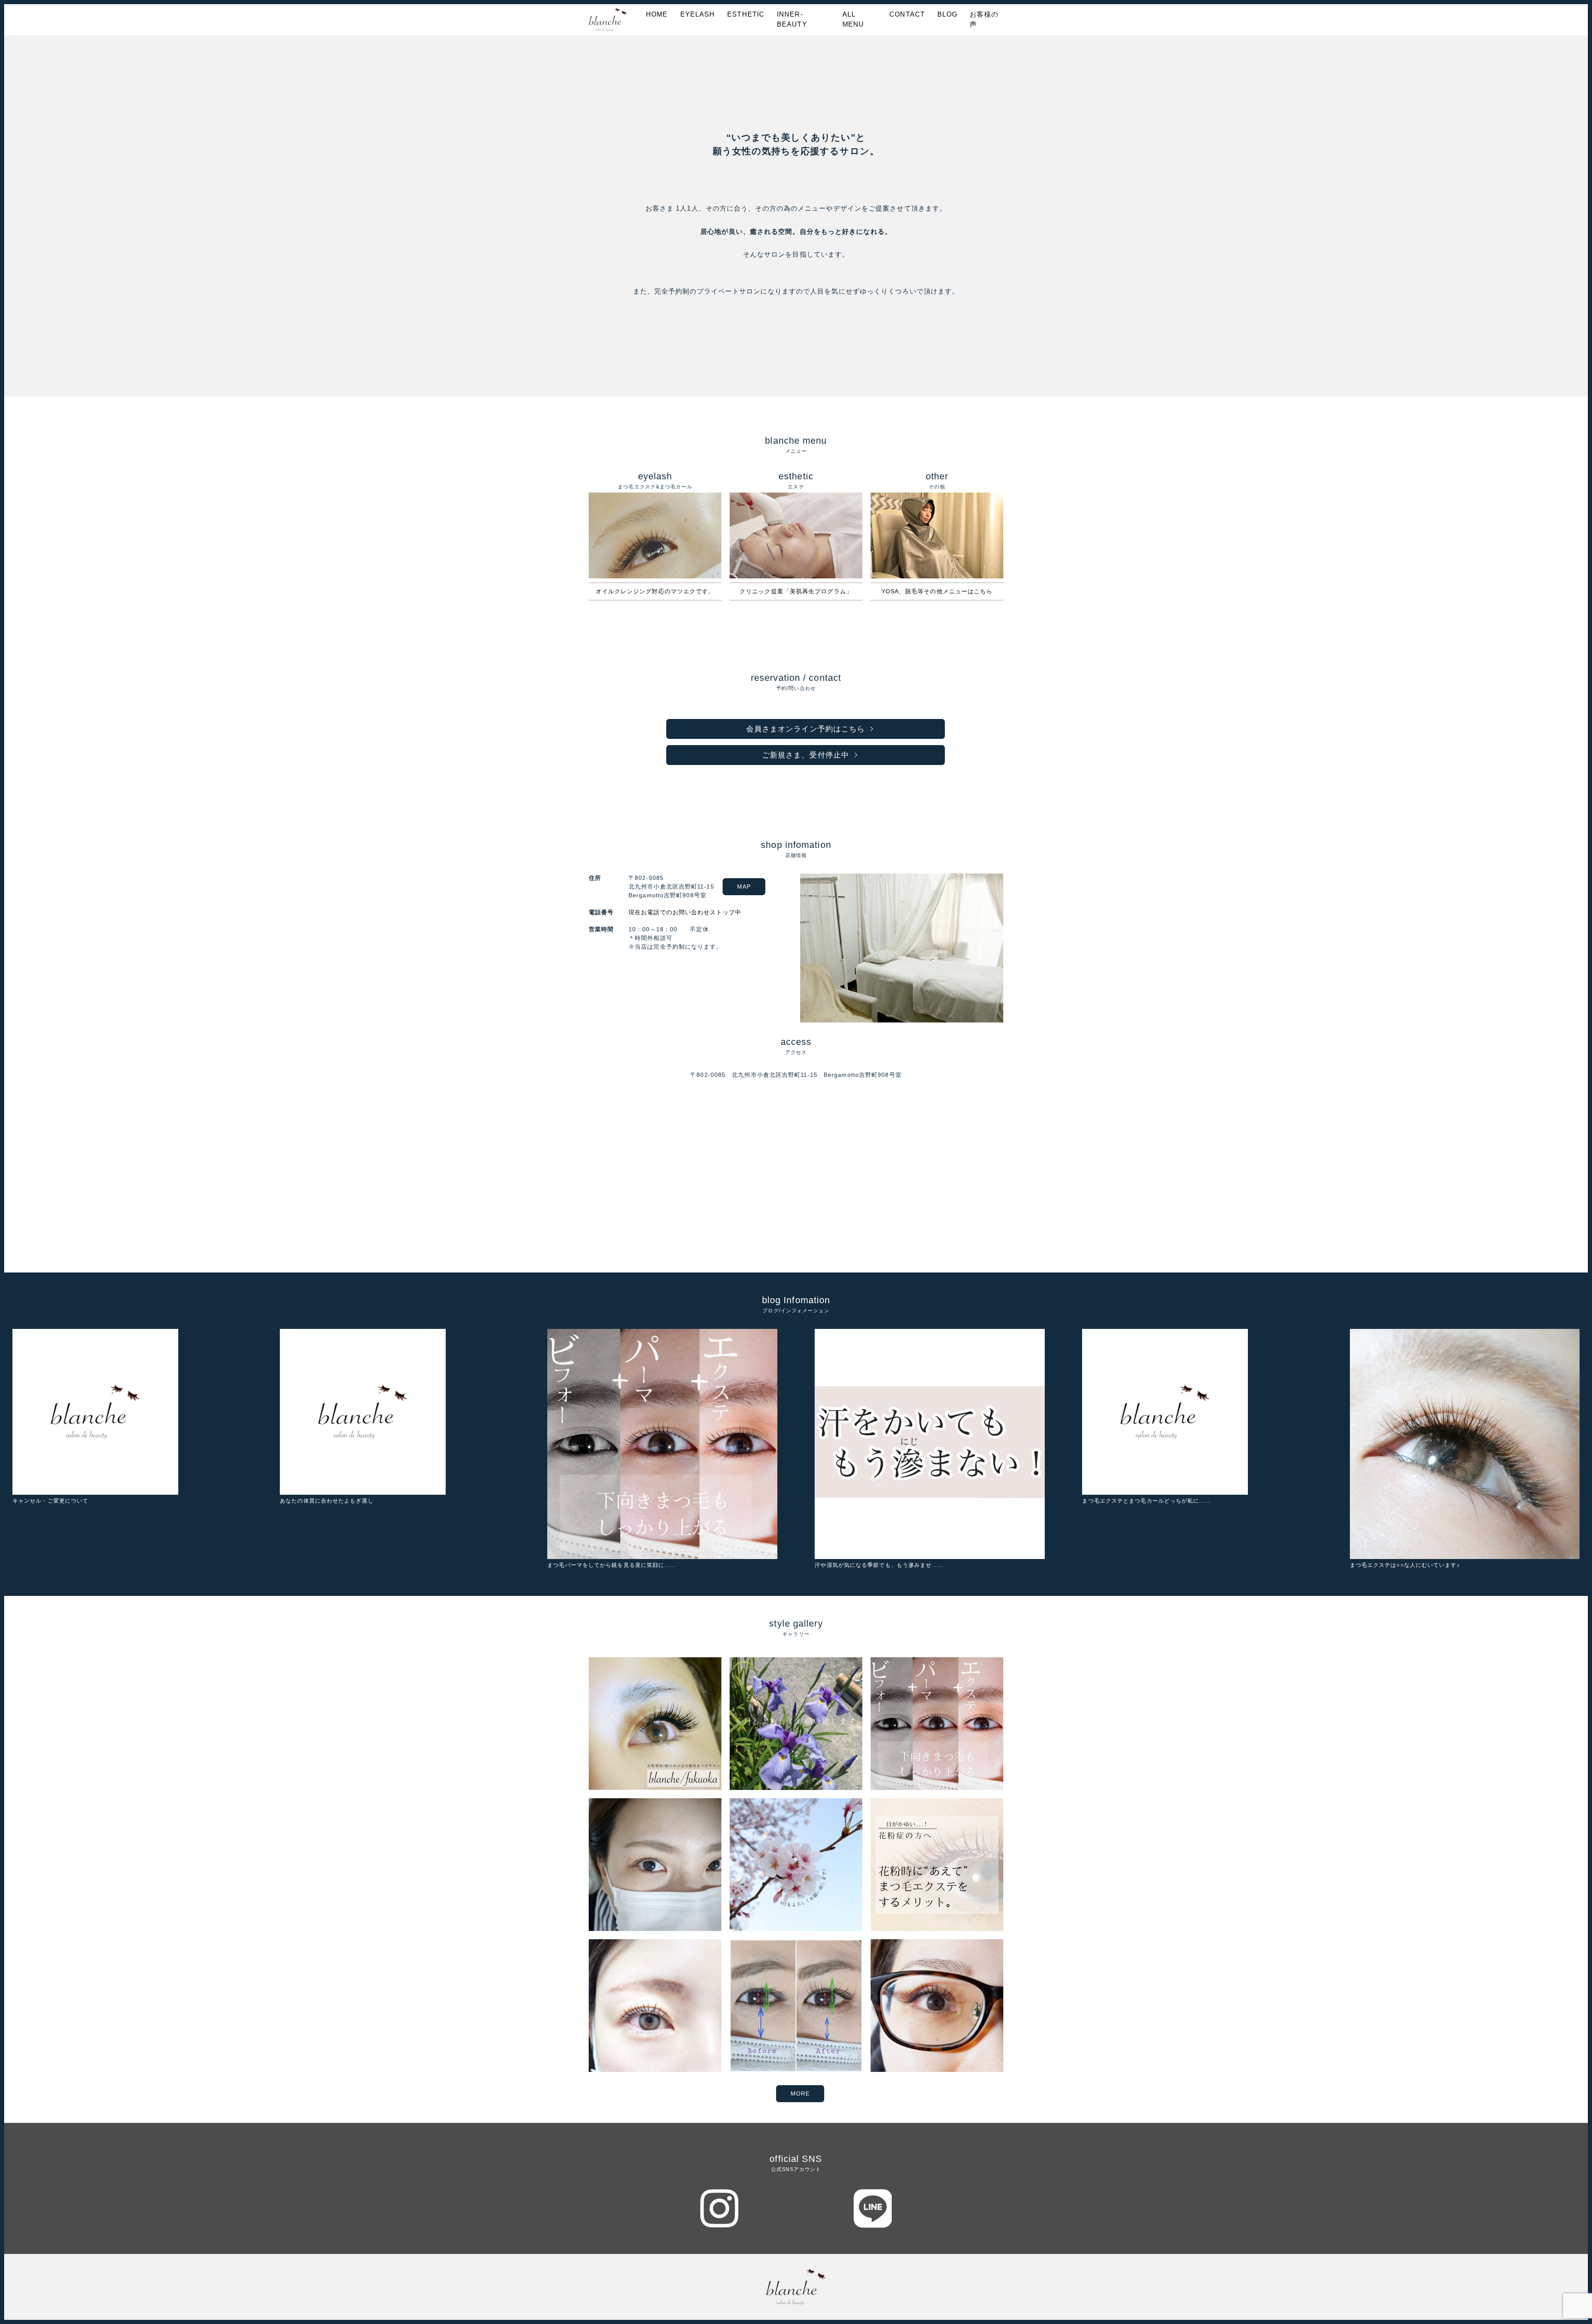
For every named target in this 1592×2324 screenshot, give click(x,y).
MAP (744, 886)
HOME (657, 14)
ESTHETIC (746, 14)
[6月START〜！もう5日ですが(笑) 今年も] (796, 1724)
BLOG (947, 14)
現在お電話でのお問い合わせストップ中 (685, 912)
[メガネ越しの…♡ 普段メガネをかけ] (937, 2006)
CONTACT (907, 14)
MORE (800, 2093)
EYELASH (698, 14)
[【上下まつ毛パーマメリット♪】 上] (796, 2006)
